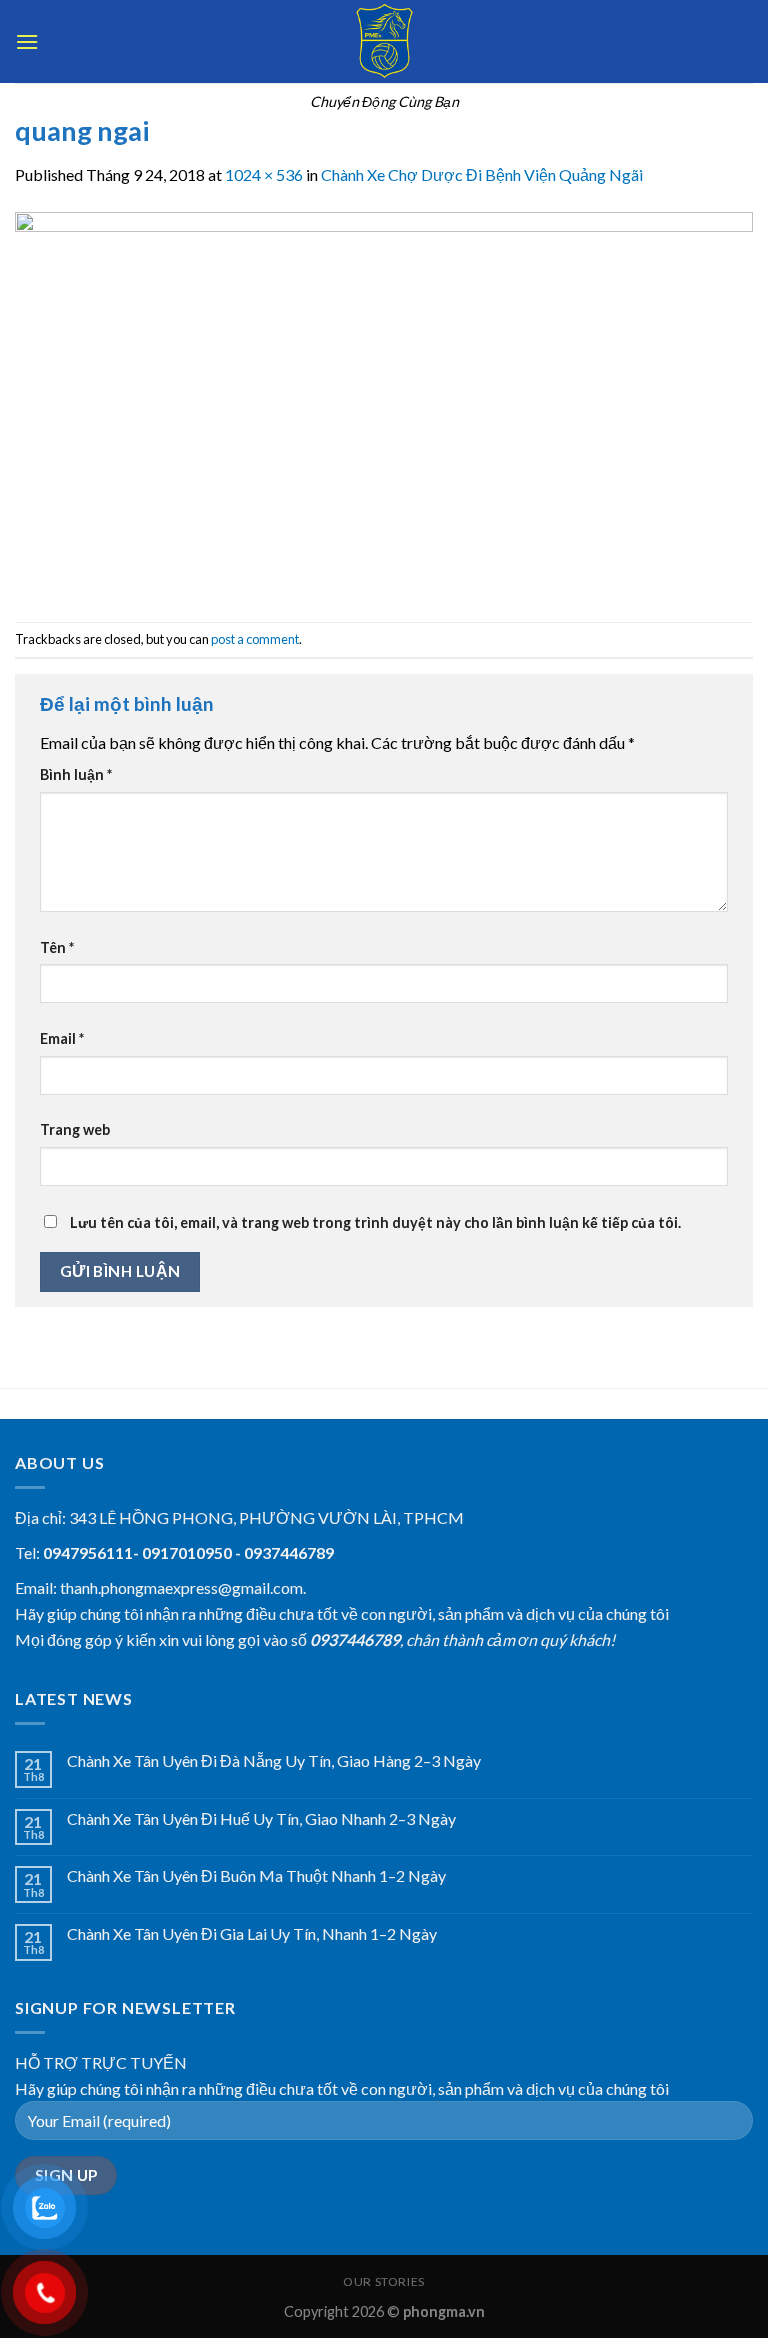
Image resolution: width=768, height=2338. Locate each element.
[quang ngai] (384, 402)
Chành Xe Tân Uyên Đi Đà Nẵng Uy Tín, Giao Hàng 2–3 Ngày (274, 1760)
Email (62, 1038)
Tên (57, 947)
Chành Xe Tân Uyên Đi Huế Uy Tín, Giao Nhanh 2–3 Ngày (261, 1818)
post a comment (255, 639)
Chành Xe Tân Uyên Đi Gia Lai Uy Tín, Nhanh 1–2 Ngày (252, 1933)
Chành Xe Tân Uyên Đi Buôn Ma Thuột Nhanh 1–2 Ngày (256, 1875)
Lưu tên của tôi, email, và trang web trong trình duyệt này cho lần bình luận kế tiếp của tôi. (375, 1222)
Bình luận (76, 774)
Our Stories (384, 2281)
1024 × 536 (264, 174)
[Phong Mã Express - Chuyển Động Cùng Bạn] (384, 41)
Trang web (75, 1129)
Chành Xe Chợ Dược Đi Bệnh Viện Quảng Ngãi (482, 174)
